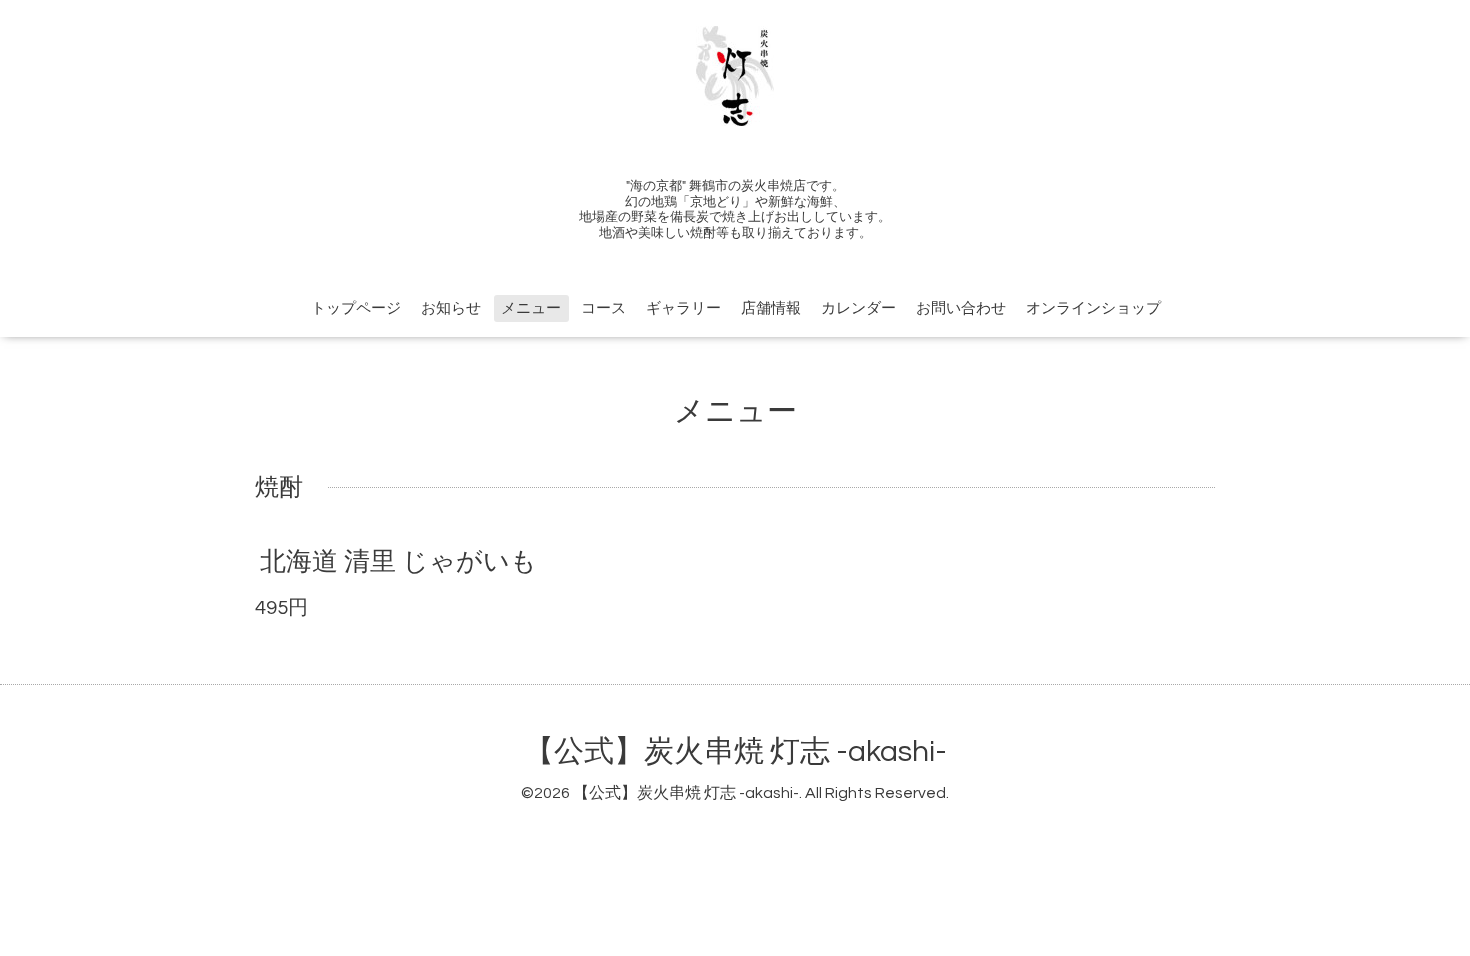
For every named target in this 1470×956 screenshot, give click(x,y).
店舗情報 (771, 308)
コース (603, 308)
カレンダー (858, 308)
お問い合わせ (961, 308)
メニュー (531, 308)
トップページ (356, 308)
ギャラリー (683, 308)
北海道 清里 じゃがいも (398, 562)
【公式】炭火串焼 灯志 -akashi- (735, 751)
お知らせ (451, 308)
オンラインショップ (1093, 308)
